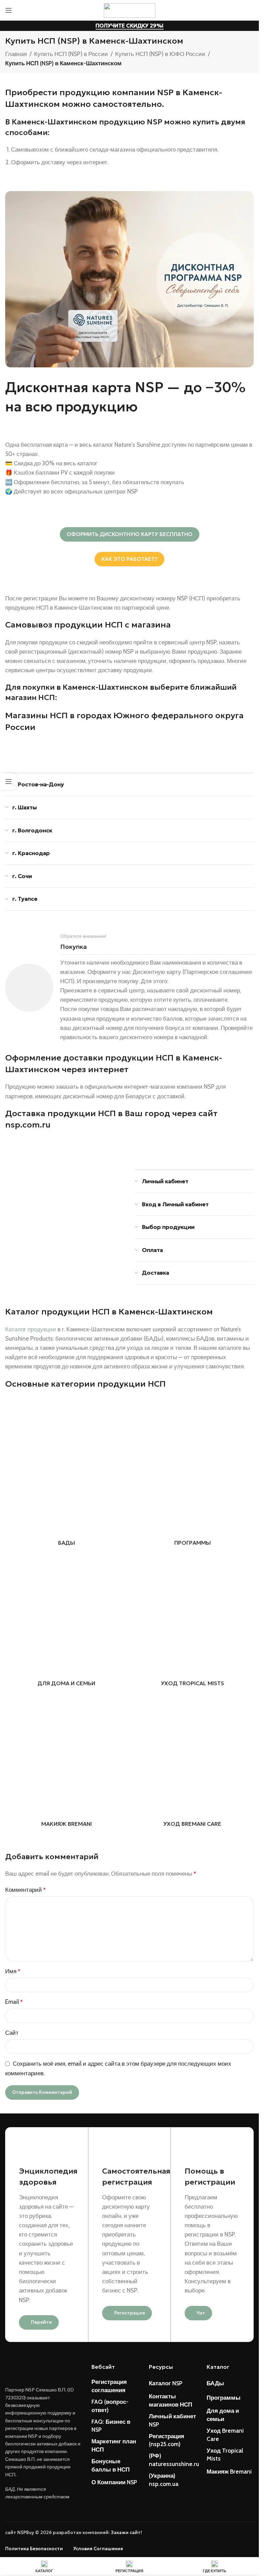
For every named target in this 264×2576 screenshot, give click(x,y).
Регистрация (130, 2313)
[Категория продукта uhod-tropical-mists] (193, 1622)
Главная (16, 54)
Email (14, 2002)
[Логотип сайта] (130, 10)
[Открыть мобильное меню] (9, 10)
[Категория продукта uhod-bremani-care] (193, 1762)
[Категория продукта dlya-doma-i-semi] (67, 1622)
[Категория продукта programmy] (193, 1481)
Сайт (12, 2033)
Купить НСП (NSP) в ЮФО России (160, 54)
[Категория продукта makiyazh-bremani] (67, 1762)
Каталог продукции (31, 1329)
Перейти (41, 2322)
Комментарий (25, 1890)
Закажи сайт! (126, 2533)
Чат (201, 2313)
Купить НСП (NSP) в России (71, 54)
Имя (13, 1971)
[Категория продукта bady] (67, 1481)
